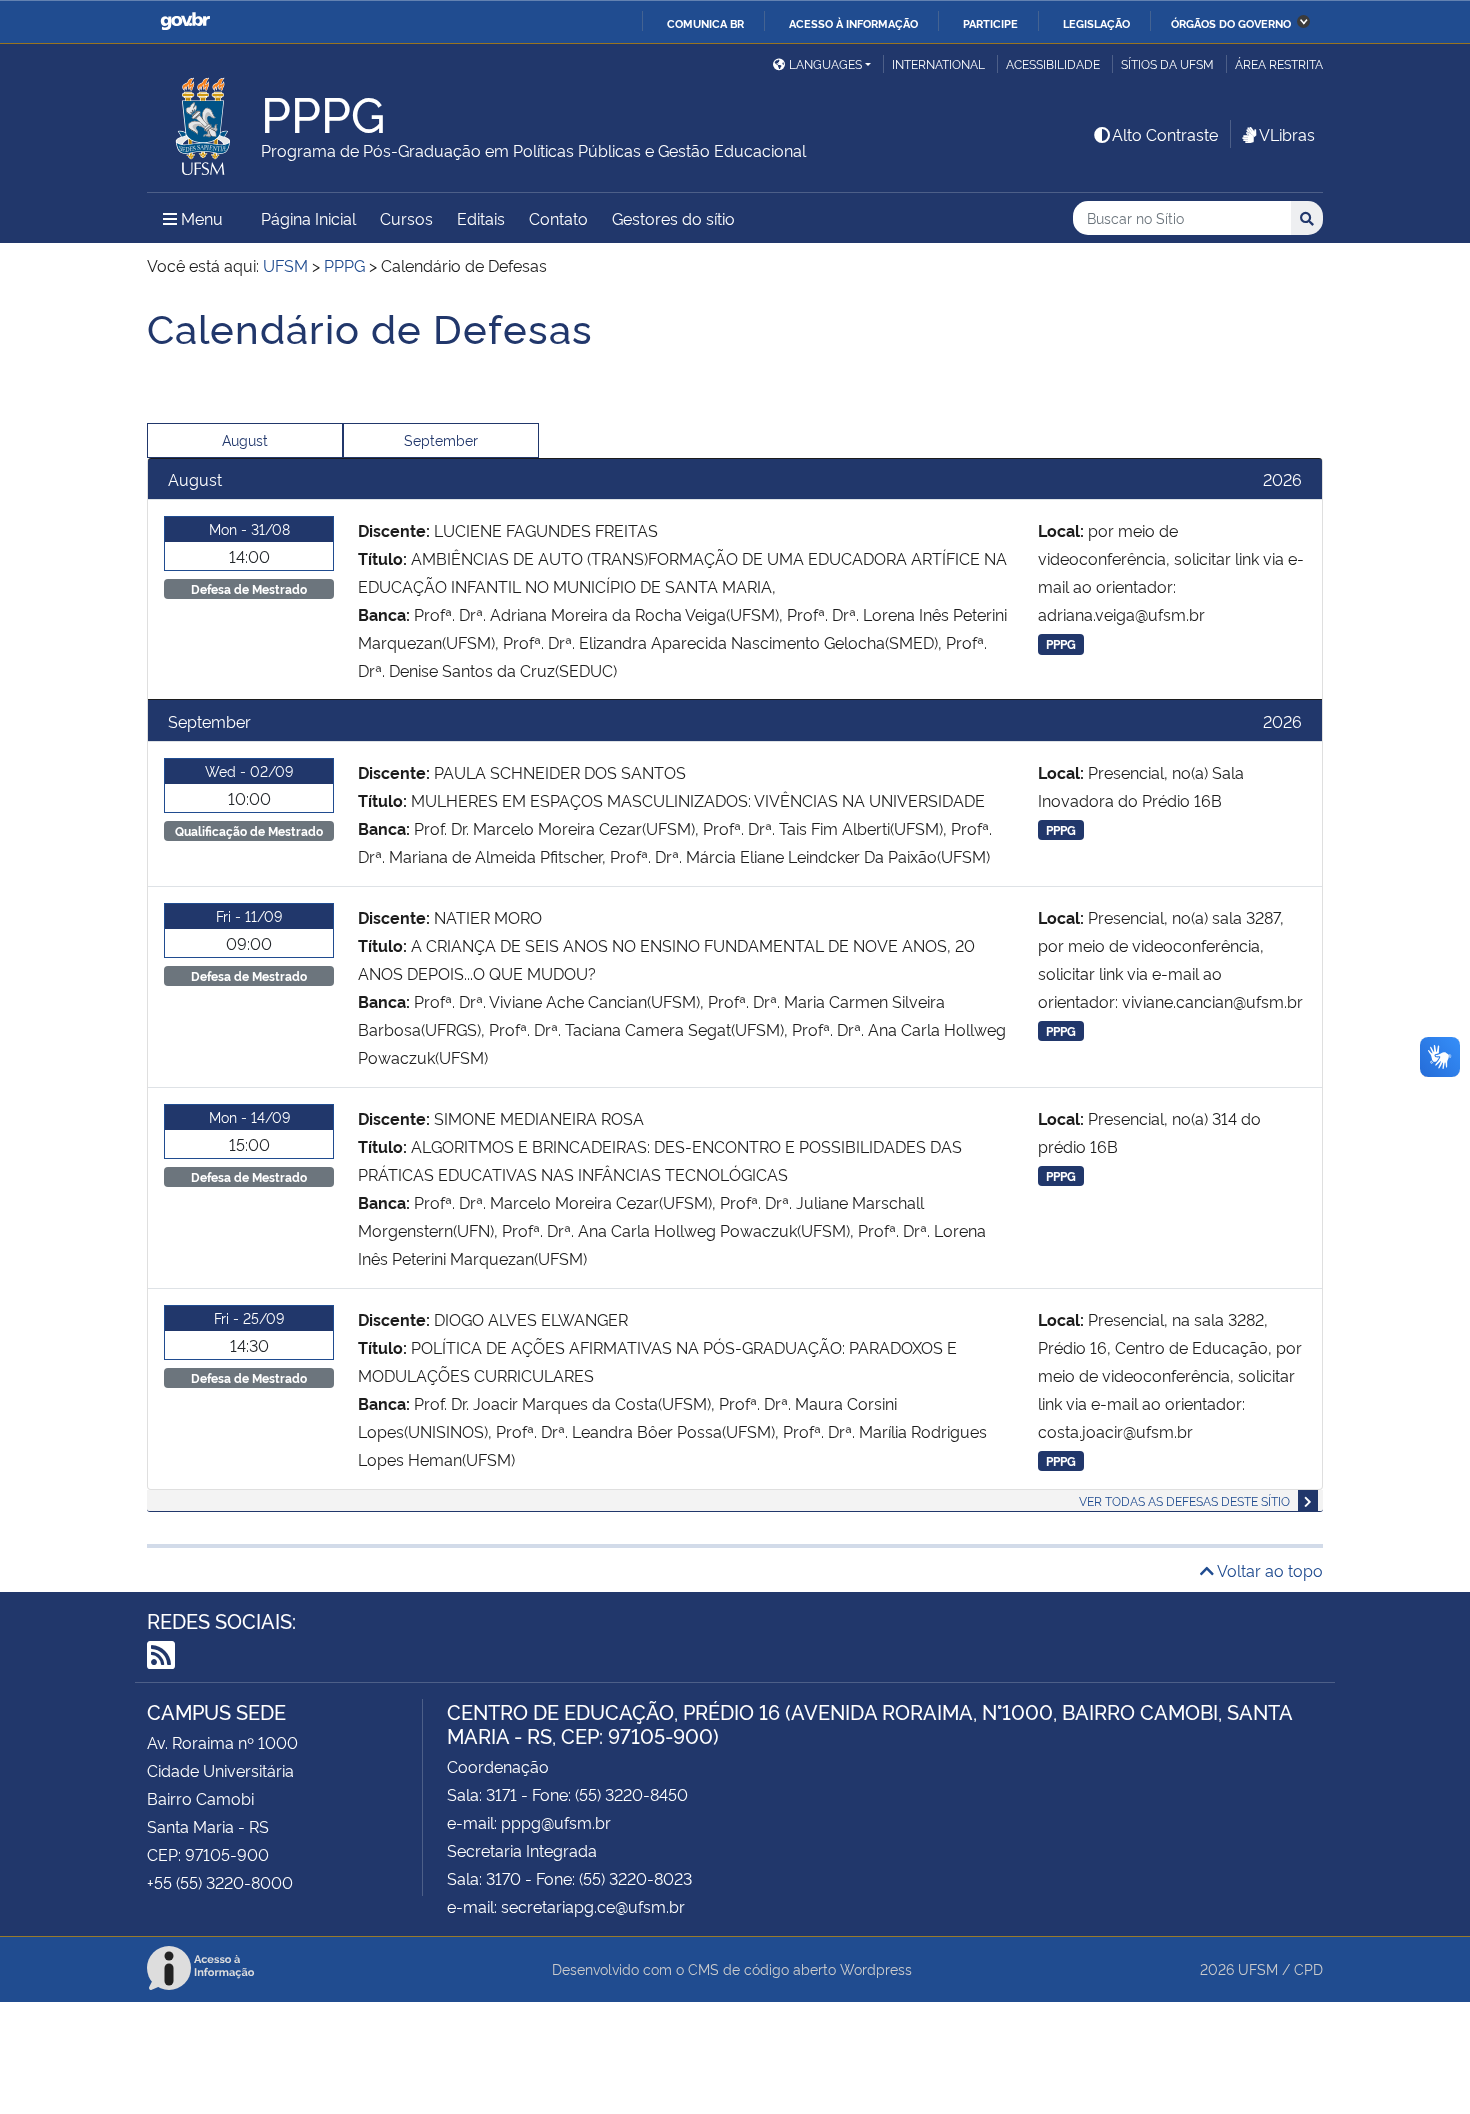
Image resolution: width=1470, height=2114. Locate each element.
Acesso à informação (853, 23)
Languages (825, 63)
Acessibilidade (1053, 63)
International (938, 63)
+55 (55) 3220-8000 (220, 1882)
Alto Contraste (1165, 134)
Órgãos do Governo (1231, 23)
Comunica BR (705, 23)
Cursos (406, 218)
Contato (558, 218)
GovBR (185, 21)
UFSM (1258, 1968)
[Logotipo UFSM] (204, 121)
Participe (990, 23)
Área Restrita (1279, 63)
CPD (1308, 1968)
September (441, 439)
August (245, 439)
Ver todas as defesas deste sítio (1184, 1500)
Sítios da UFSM (1167, 63)
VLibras (1287, 134)
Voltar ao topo (1268, 1570)
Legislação (1096, 23)
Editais (481, 218)
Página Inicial (308, 218)
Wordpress (876, 1968)
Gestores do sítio (673, 218)
